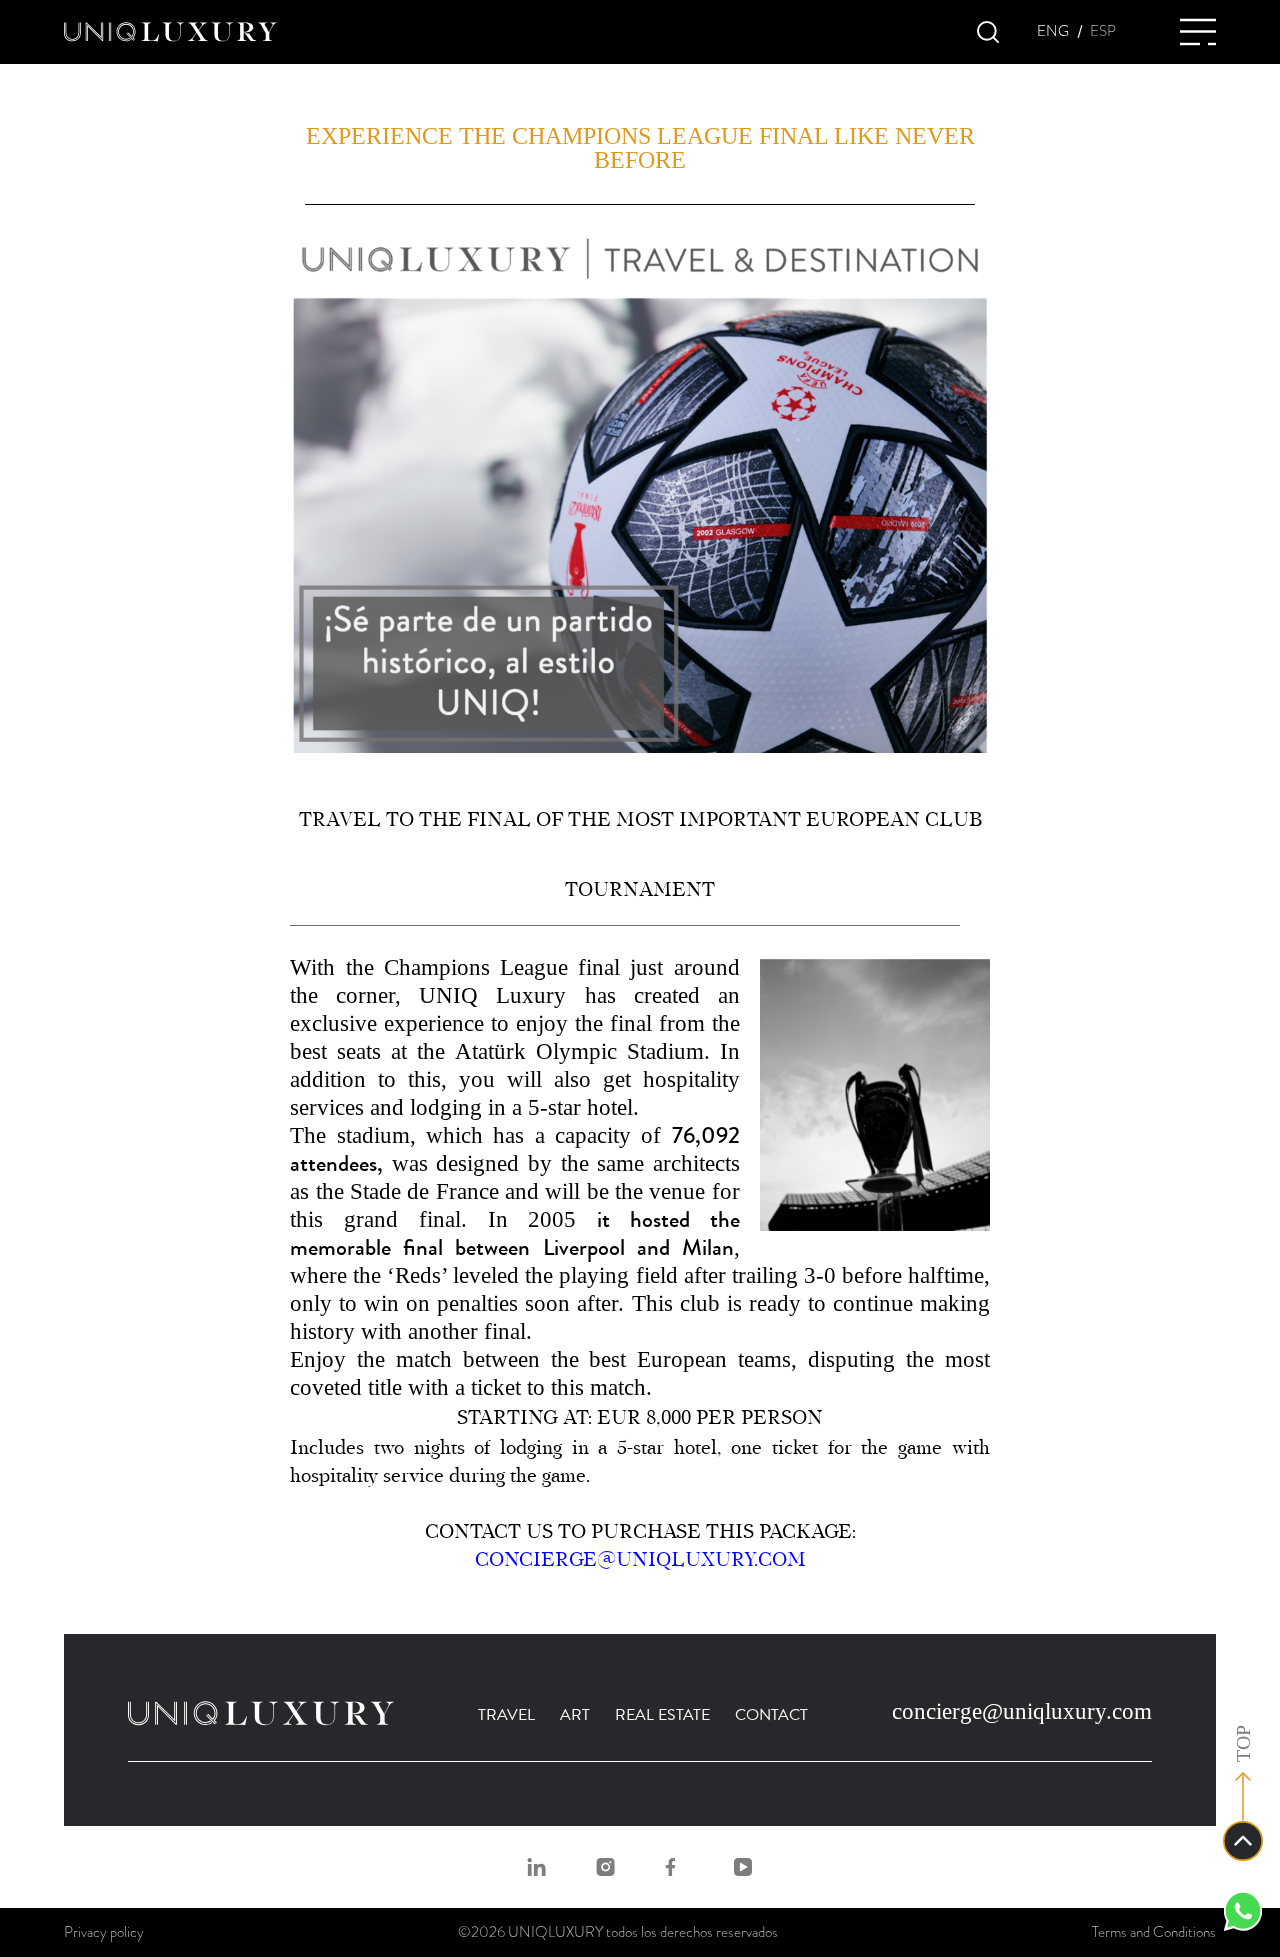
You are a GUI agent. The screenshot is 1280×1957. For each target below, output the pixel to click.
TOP (1243, 1743)
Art (575, 1715)
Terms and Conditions (1154, 1932)
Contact (771, 1715)
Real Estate (662, 1715)
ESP (1103, 31)
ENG (1053, 31)
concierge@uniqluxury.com (640, 1560)
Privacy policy (104, 1932)
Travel (506, 1715)
